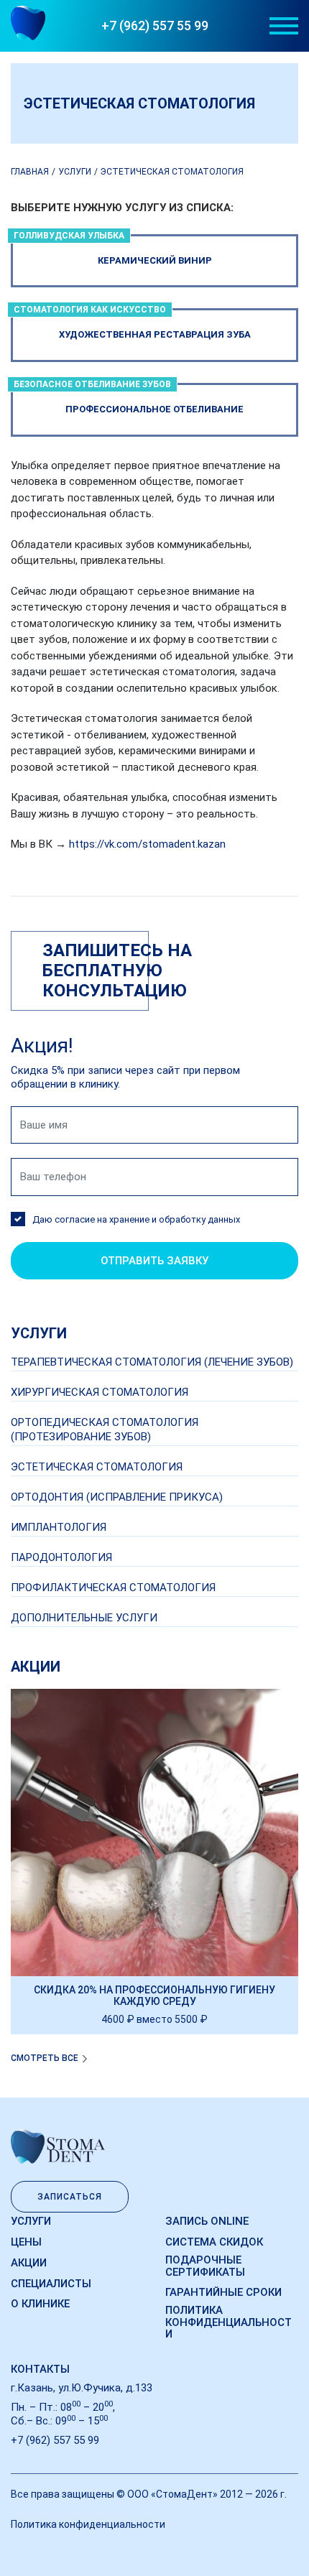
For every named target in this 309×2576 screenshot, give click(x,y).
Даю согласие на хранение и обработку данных (136, 1219)
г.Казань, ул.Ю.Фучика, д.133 (82, 2388)
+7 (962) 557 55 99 (155, 26)
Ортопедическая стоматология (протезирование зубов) (105, 1429)
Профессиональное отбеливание (129, 399)
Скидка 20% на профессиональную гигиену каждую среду (154, 1996)
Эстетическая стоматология (97, 1467)
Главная (30, 172)
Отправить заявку (154, 1261)
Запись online (207, 2221)
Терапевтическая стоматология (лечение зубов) (152, 1362)
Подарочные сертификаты (205, 2266)
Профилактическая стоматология (113, 1588)
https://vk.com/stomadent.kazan (147, 844)
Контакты (40, 2369)
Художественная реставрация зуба (132, 324)
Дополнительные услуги (84, 1618)
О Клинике (40, 2304)
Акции (29, 2263)
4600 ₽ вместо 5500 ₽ (154, 2019)
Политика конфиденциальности (229, 2322)
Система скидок (214, 2242)
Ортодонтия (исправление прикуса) (117, 1497)
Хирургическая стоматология (100, 1392)
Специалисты (51, 2284)
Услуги (75, 172)
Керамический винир (113, 250)
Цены (26, 2242)
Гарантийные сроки (223, 2292)
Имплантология (59, 1527)
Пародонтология (61, 1557)
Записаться (70, 2197)
